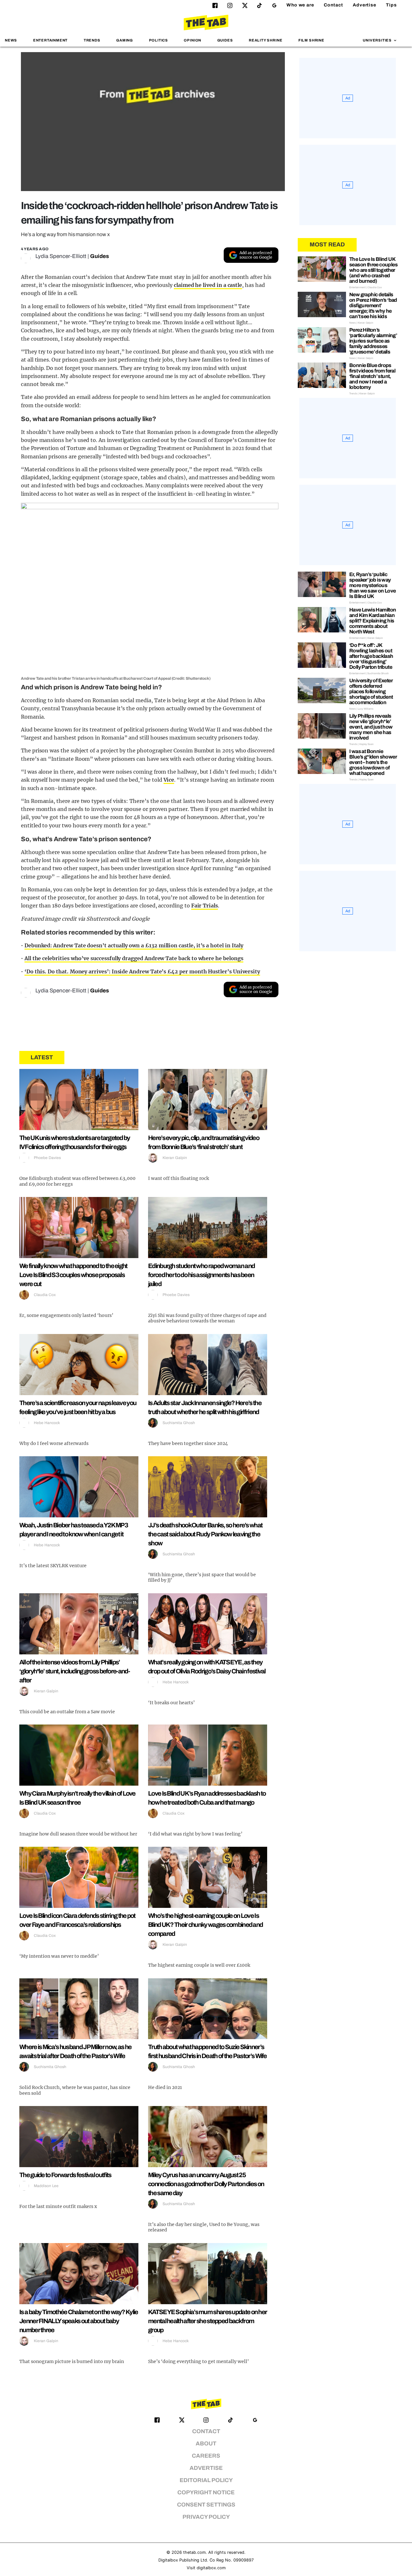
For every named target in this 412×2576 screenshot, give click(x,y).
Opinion (192, 40)
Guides (225, 40)
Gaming (125, 40)
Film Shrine (311, 40)
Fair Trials (205, 906)
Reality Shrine (266, 40)
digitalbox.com (211, 2568)
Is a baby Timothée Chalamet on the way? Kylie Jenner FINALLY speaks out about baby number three (79, 2321)
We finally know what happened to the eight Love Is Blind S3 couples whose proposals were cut (73, 1275)
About (206, 2444)
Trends (92, 40)
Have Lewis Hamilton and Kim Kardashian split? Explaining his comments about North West (373, 621)
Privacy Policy (206, 2517)
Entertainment (51, 40)
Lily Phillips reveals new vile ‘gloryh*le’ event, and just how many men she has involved (371, 727)
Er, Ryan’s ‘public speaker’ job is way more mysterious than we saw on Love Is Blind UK (373, 585)
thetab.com (194, 2552)
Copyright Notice (206, 2493)
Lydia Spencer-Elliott (61, 256)
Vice (169, 780)
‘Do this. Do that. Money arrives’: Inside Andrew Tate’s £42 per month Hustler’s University (142, 971)
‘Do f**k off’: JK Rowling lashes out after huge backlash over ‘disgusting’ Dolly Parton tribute (371, 656)
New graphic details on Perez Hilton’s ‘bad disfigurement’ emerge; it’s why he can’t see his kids (373, 305)
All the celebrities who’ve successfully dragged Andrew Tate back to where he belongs (134, 958)
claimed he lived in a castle (208, 285)
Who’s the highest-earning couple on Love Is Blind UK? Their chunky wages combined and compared (205, 1925)
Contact (333, 5)
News (11, 40)
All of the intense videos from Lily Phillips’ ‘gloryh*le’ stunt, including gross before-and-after (75, 1671)
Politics (159, 40)
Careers (206, 2456)
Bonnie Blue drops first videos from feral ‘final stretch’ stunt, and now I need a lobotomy (372, 376)
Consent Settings (206, 2505)
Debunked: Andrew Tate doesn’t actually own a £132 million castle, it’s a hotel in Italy (134, 945)
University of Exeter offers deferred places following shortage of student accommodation (371, 691)
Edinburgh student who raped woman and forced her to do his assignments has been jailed (201, 1275)
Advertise (365, 5)
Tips (391, 5)
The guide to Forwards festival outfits (65, 2175)
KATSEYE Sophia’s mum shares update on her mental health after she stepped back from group (207, 2321)
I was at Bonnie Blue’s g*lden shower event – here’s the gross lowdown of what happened (373, 762)
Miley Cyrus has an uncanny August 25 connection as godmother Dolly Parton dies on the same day (206, 2184)
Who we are (300, 5)
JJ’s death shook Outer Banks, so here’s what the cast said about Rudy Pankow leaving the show (205, 1534)
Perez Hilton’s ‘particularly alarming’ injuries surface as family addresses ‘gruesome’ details (373, 341)
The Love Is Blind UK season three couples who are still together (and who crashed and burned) (373, 270)
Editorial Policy (206, 2480)
